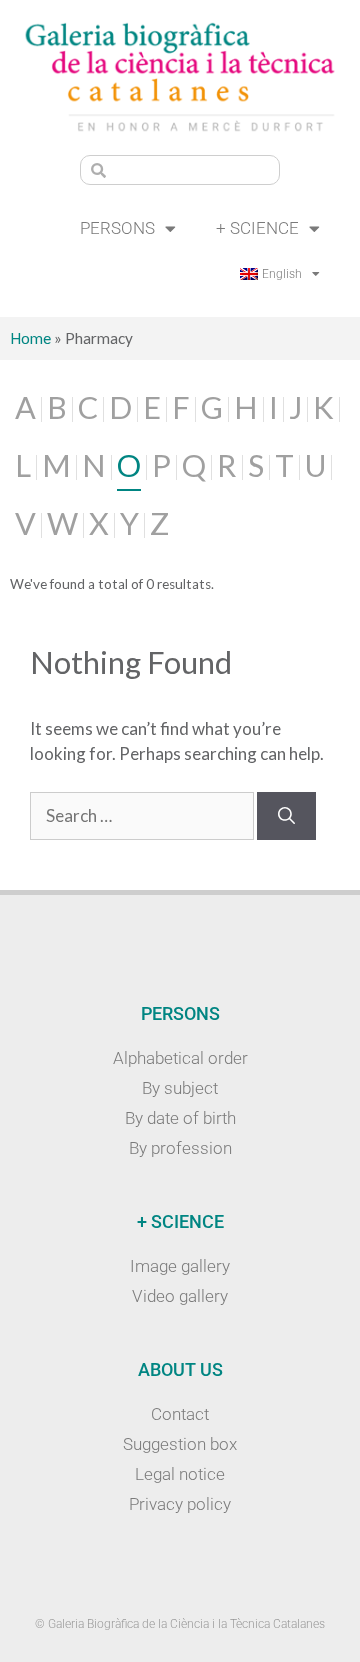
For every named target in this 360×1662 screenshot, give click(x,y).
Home (30, 338)
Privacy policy (180, 1504)
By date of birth (180, 1118)
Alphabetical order (180, 1058)
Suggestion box (180, 1444)
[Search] (286, 816)
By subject (180, 1088)
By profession (180, 1148)
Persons (117, 228)
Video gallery (180, 1296)
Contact (180, 1414)
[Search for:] (143, 815)
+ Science (257, 228)
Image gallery (180, 1266)
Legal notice (180, 1474)
